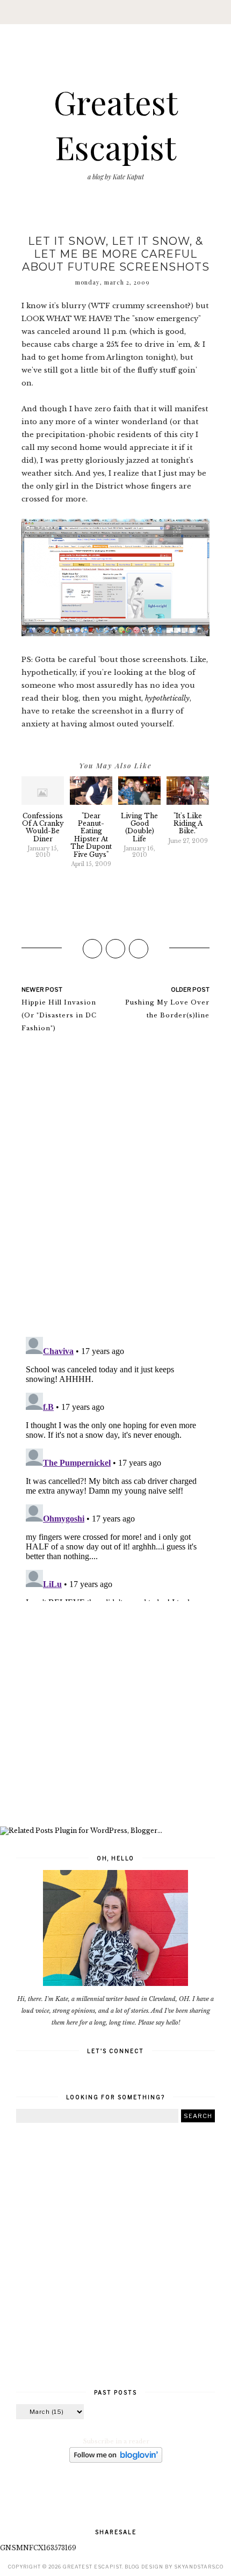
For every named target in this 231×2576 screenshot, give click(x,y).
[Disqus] (115, 1189)
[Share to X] (115, 949)
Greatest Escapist (92, 2567)
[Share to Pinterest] (139, 949)
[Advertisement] (115, 1715)
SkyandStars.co (199, 2567)
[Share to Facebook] (92, 949)
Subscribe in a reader (116, 2441)
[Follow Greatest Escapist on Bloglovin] (116, 2461)
